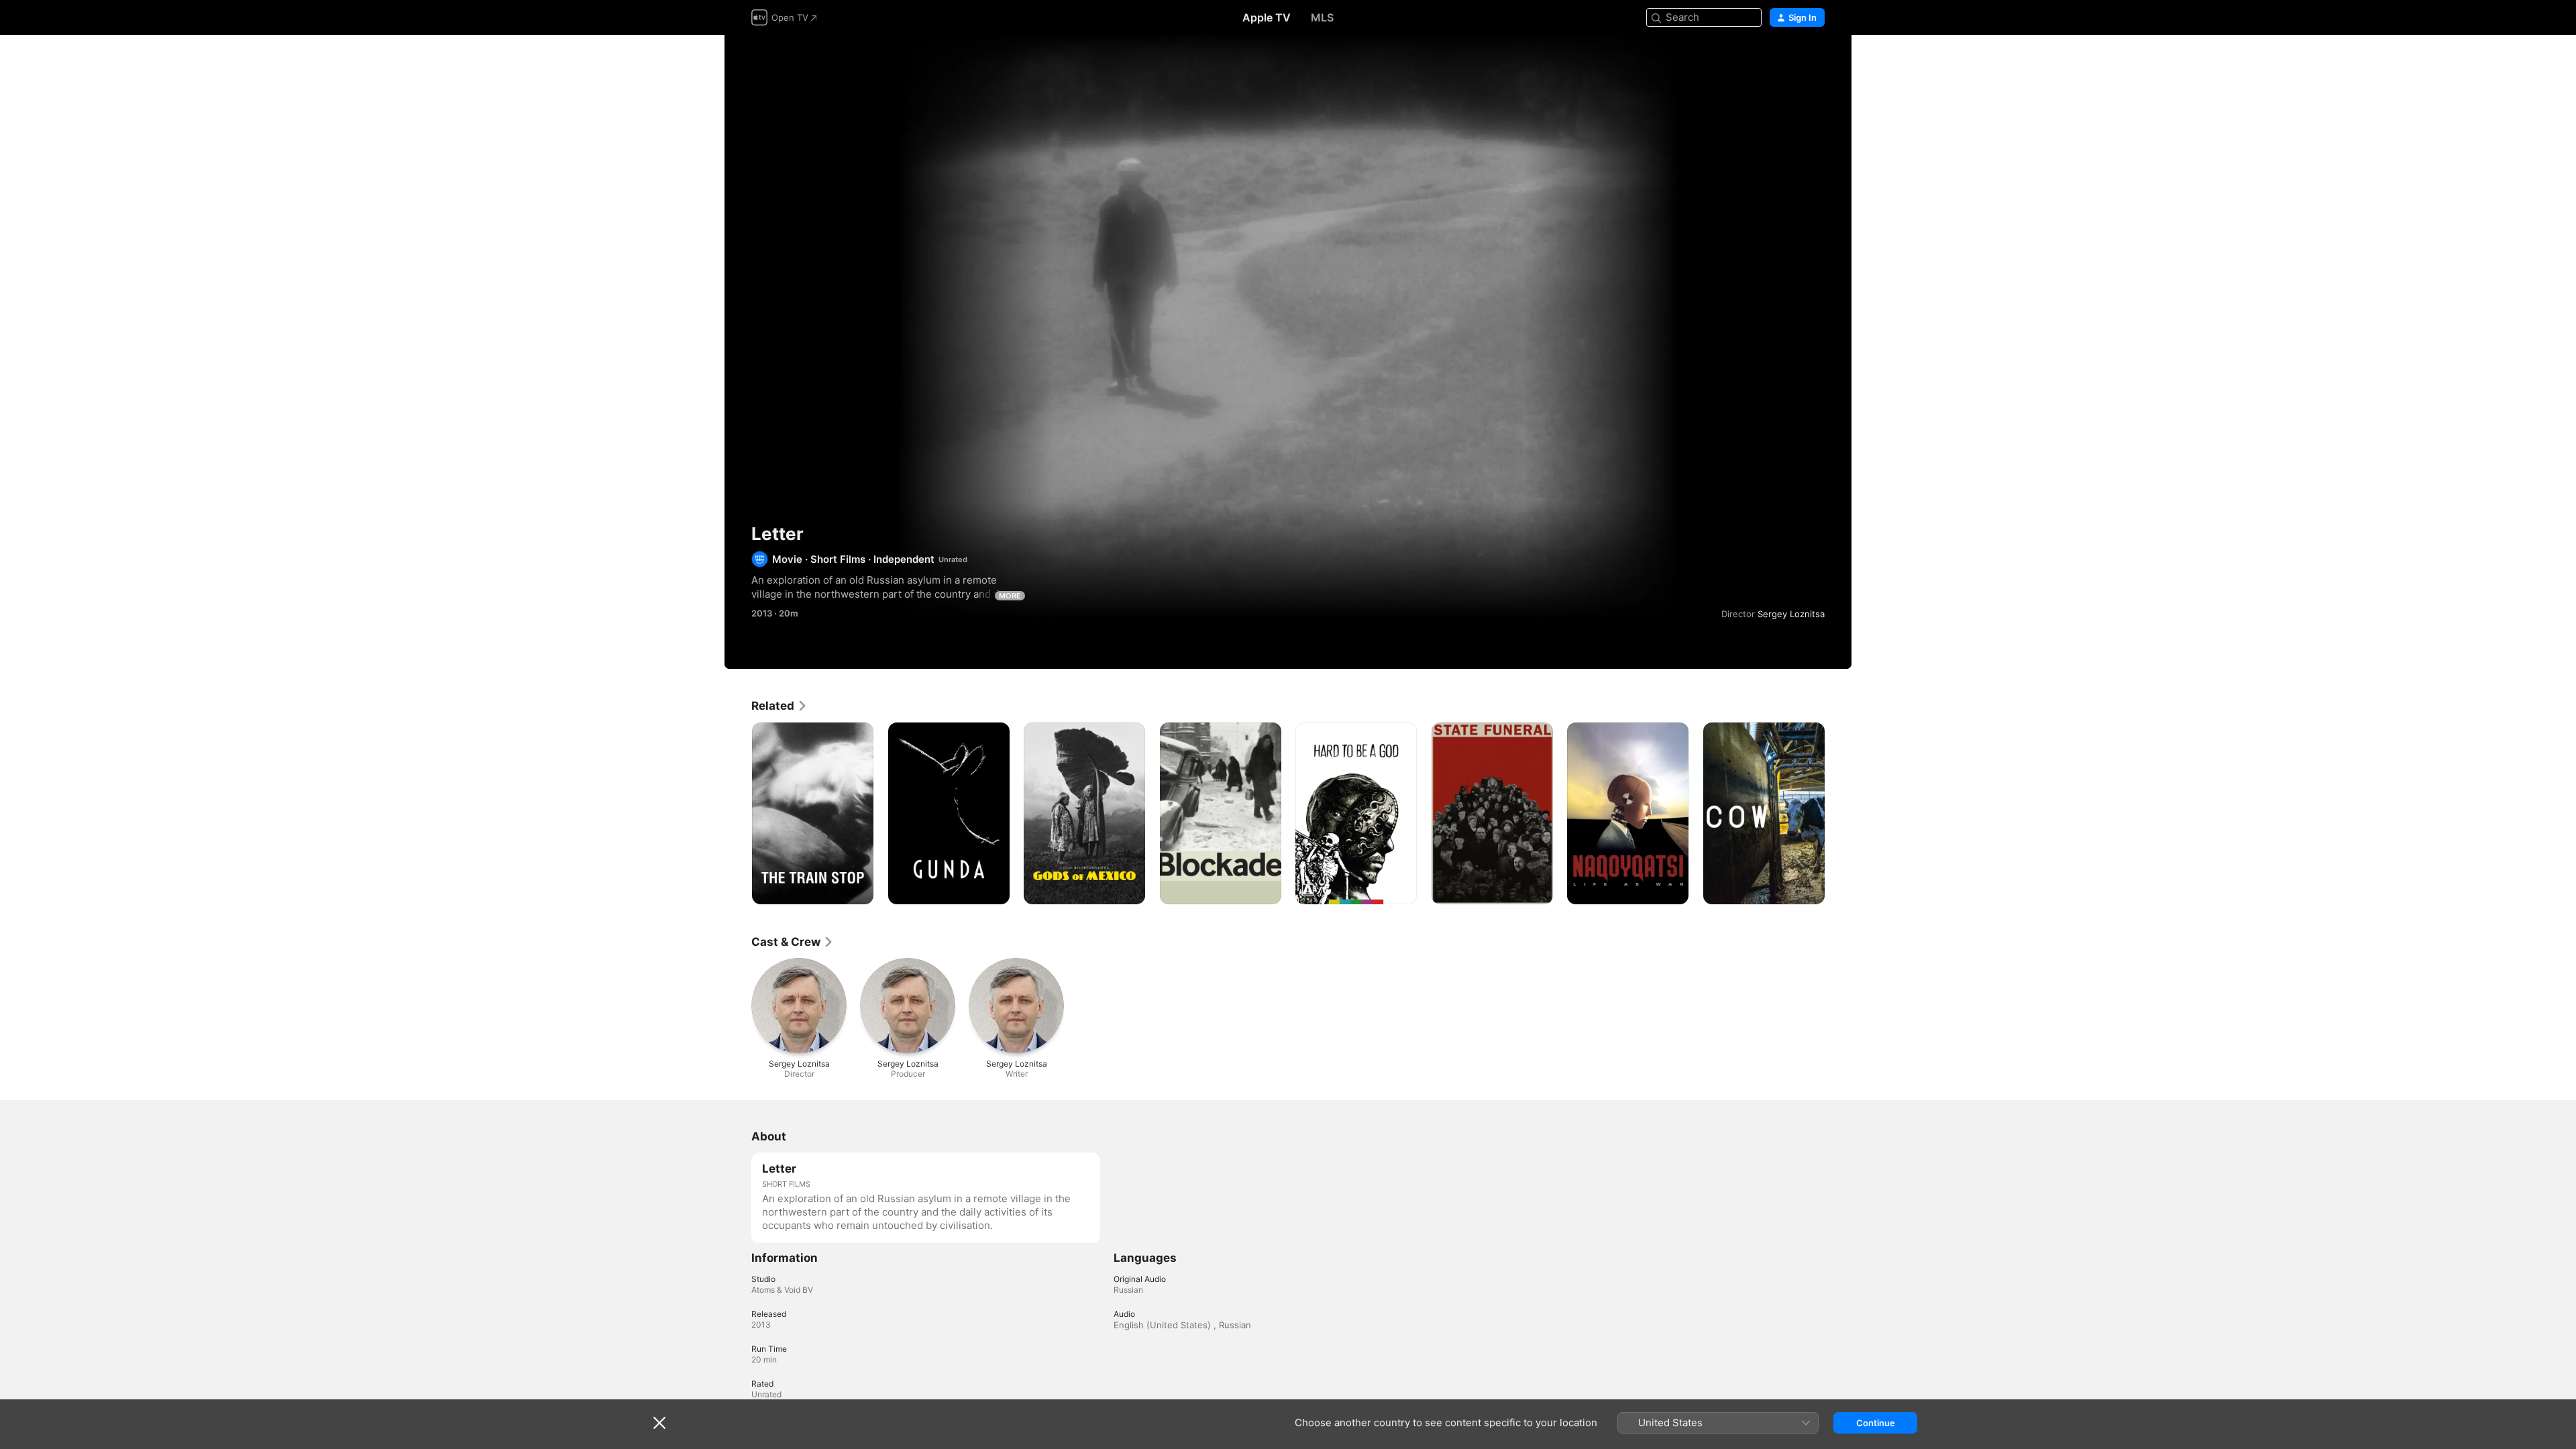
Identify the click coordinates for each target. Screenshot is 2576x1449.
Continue (1876, 1423)
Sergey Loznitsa (1791, 614)
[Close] (659, 1423)
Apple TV (1267, 17)
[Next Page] (1838, 813)
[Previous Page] (738, 813)
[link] (780, 706)
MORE (1010, 596)
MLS (1322, 17)
